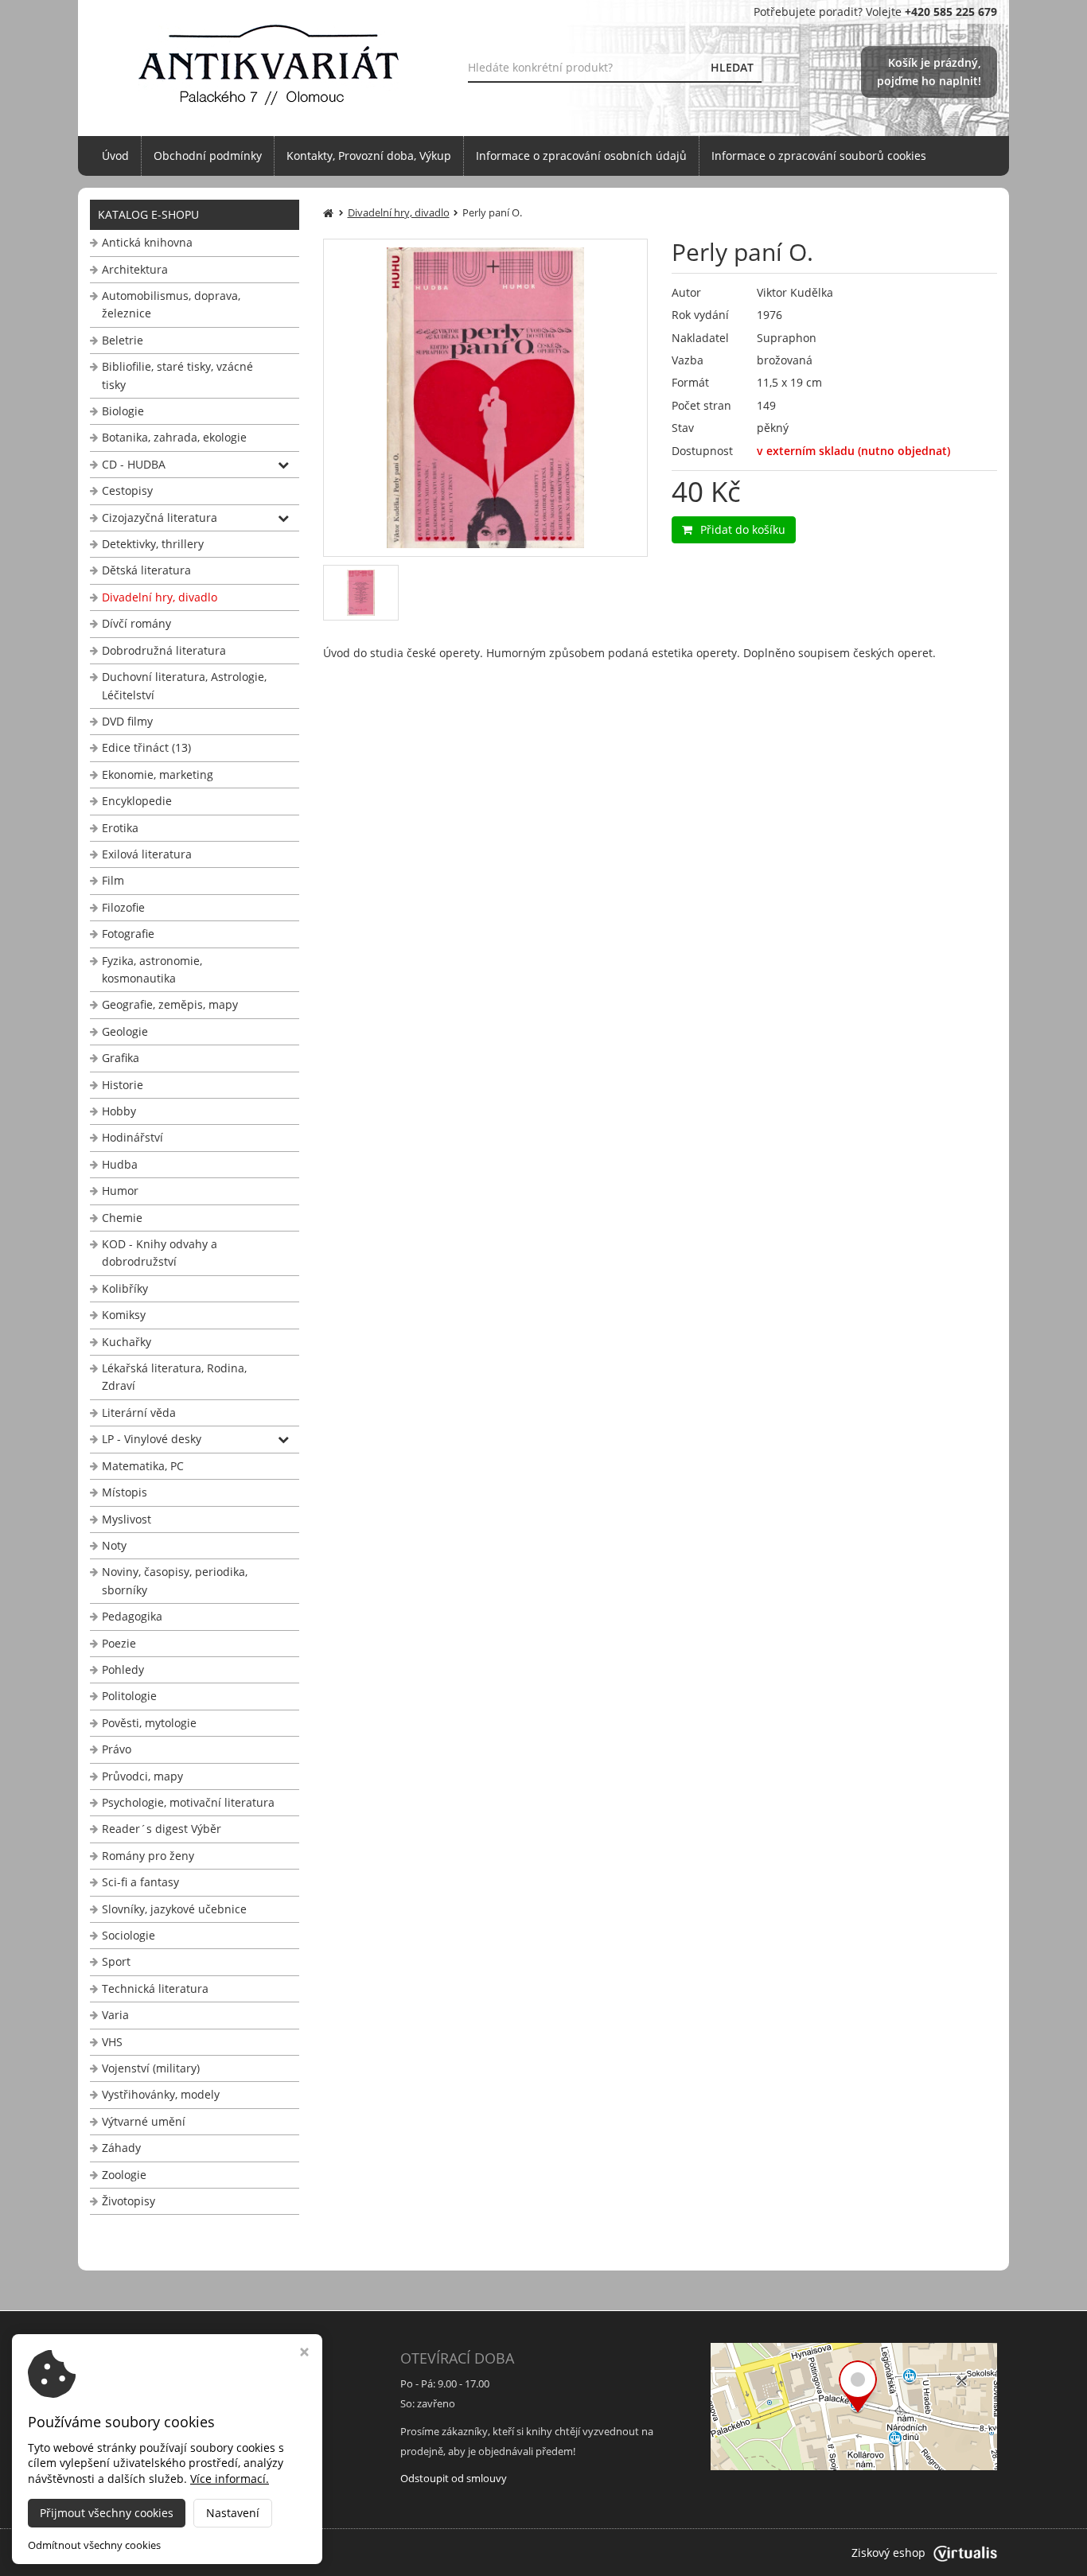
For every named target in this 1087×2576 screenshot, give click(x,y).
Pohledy (123, 1669)
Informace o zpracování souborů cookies (819, 156)
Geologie (125, 1031)
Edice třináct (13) (146, 747)
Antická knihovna (147, 242)
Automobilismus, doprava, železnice (171, 304)
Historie (123, 1085)
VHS (112, 2042)
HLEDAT (732, 67)
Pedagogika (132, 1616)
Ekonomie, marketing (158, 774)
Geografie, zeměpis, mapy (170, 1004)
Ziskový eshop (888, 2553)
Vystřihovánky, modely (161, 2094)
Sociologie (129, 1935)
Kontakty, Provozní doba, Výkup (369, 156)
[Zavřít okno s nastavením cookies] (304, 2354)
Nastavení (233, 2513)
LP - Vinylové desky (152, 1439)
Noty (114, 1545)
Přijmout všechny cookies (107, 2513)
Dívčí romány (136, 623)
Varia (115, 2015)
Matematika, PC (143, 1466)
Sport (116, 1961)
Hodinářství (132, 1137)
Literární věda (139, 1413)
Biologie (123, 411)
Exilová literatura (147, 854)
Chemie (122, 1218)
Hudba (120, 1164)
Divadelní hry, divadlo (160, 597)
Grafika (121, 1058)
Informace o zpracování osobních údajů (581, 156)
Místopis (125, 1492)
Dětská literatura (146, 570)
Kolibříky (125, 1288)
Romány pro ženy (148, 1856)
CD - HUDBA (134, 464)
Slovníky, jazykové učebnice (174, 1909)
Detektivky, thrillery (153, 544)
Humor (120, 1191)
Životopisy (129, 2201)
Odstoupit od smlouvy (454, 2478)
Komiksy (124, 1315)
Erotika (120, 828)
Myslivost (127, 1519)
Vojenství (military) (151, 2068)
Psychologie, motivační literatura (188, 1802)
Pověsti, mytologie (149, 1723)
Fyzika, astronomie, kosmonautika (152, 969)
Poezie (119, 1643)
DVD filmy (127, 721)
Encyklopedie (137, 801)
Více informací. (230, 2479)
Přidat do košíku (743, 529)
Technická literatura (155, 1988)
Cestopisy (127, 490)
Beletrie (123, 340)
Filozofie (123, 907)
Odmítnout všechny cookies (94, 2545)
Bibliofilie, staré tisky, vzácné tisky (177, 375)
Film (113, 880)
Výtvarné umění (144, 2121)
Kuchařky (127, 1342)
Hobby (119, 1111)
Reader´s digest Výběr (162, 1829)
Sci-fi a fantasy (140, 1882)
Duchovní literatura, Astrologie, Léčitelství (184, 685)
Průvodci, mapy (142, 1776)
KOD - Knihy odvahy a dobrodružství (160, 1253)
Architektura (135, 269)
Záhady (121, 2148)
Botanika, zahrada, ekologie (174, 437)
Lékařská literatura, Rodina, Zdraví (174, 1377)
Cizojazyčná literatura (160, 518)
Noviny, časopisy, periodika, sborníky (175, 1580)
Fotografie (128, 934)
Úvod (115, 156)
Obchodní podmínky (208, 156)
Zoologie (124, 2175)
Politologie (129, 1696)
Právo (117, 1749)
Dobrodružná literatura (164, 650)
